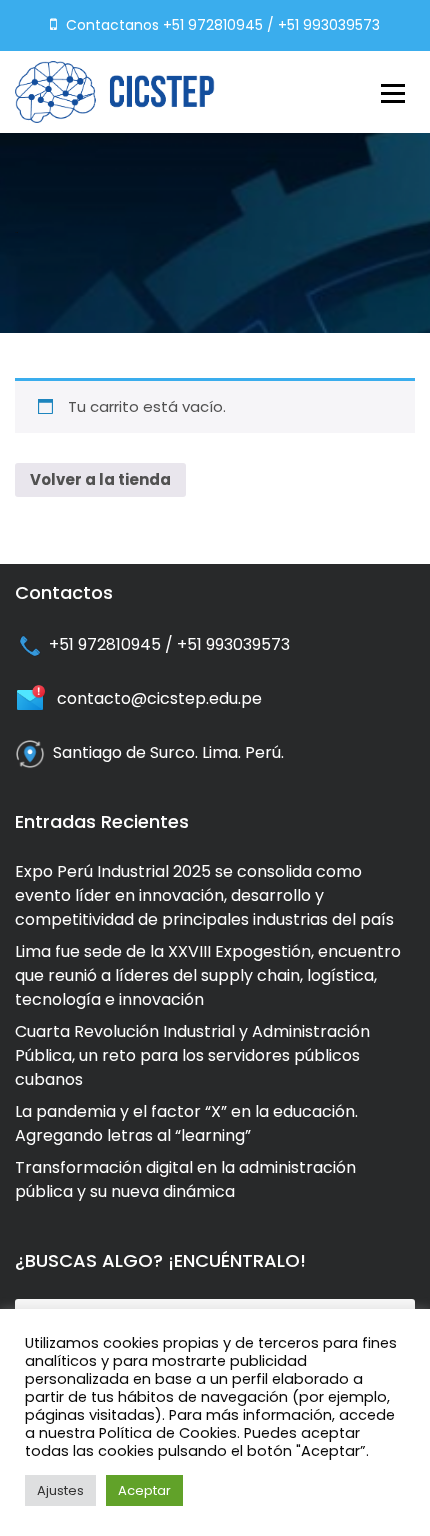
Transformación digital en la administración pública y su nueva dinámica (185, 1179)
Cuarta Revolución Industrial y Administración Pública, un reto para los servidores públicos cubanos (192, 1055)
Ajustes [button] (60, 1490)
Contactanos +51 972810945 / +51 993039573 (221, 25)
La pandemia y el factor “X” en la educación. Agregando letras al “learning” (186, 1123)
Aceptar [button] (144, 1490)
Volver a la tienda (100, 479)
